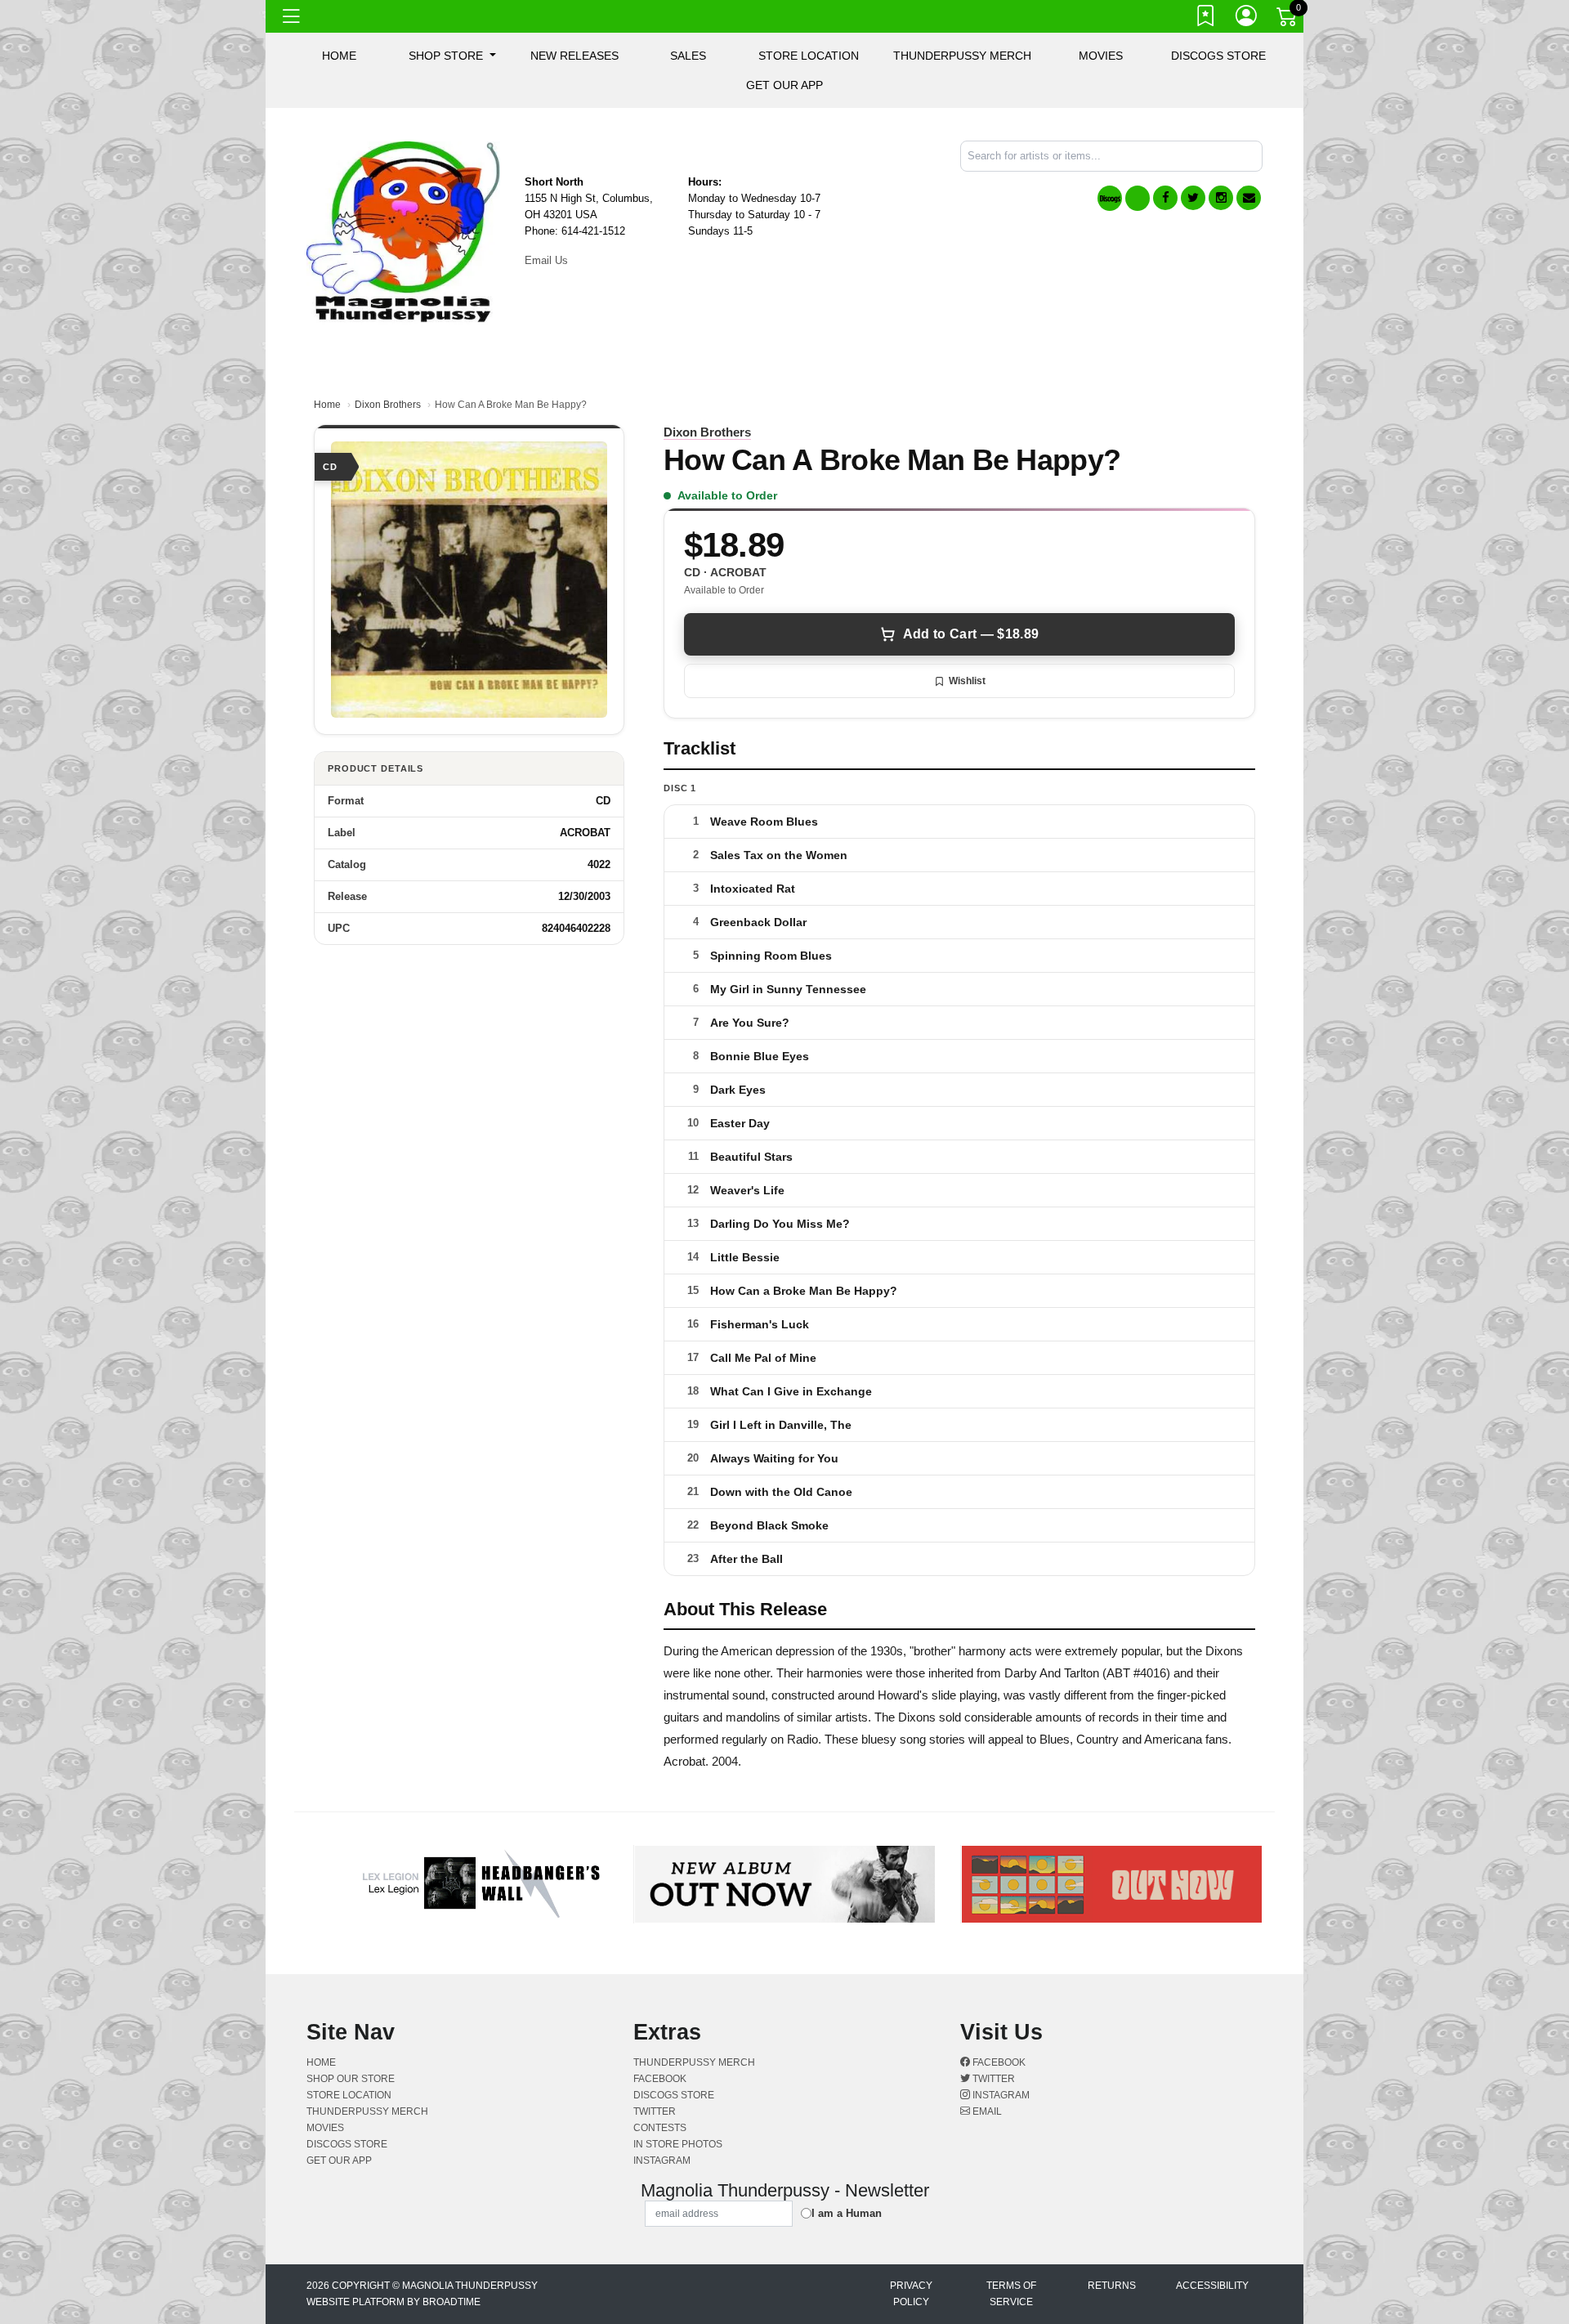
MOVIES (1101, 56)
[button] (452, 56)
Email (986, 2111)
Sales (688, 56)
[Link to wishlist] (1206, 19)
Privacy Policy (911, 2294)
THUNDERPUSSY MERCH (962, 56)
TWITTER (655, 2111)
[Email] (1249, 198)
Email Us (546, 260)
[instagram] (1221, 198)
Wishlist (967, 681)
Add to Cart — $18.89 (971, 634)
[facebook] (1165, 198)
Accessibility (1212, 2286)
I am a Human (847, 2213)
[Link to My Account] (1247, 19)
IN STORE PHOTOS (678, 2144)
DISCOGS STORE (1218, 56)
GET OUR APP (784, 85)
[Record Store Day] (1138, 198)
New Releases (574, 56)
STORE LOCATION (809, 56)
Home (327, 405)
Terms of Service (1011, 2294)
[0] (1288, 20)
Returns (1112, 2286)
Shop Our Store (351, 2079)
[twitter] (1193, 198)
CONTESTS (660, 2128)
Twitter (992, 2079)
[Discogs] (1110, 198)
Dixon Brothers (388, 405)
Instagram (1000, 2095)
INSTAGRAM (662, 2161)
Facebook (998, 2062)
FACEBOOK (660, 2079)
